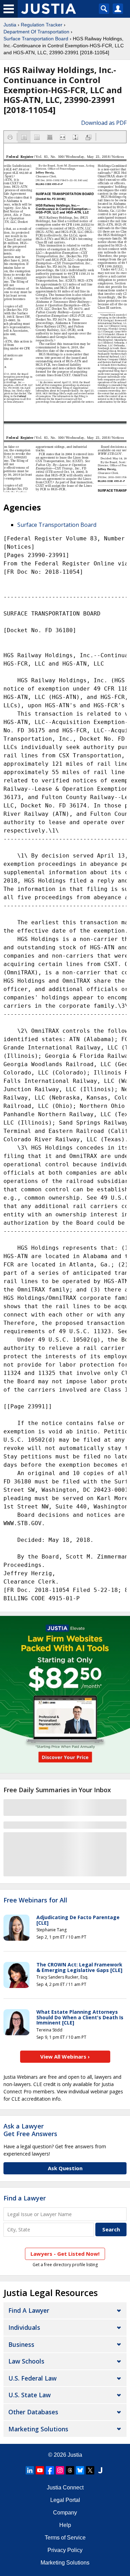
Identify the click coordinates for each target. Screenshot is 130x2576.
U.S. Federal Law (32, 2378)
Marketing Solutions (38, 2429)
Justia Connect (65, 2488)
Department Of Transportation (36, 32)
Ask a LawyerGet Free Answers (30, 2130)
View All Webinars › (65, 2056)
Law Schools (26, 2361)
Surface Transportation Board (36, 39)
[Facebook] (50, 2470)
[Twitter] (90, 2470)
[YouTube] (40, 2470)
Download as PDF (104, 123)
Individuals (24, 2327)
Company (65, 2513)
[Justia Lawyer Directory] (100, 2470)
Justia (10, 25)
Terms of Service (65, 2538)
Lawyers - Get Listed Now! (65, 2254)
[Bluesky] (80, 2470)
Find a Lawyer (25, 2198)
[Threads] (70, 2470)
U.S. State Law (29, 2395)
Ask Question (65, 2168)
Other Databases (33, 2412)
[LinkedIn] (30, 2470)
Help (65, 2525)
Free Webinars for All (35, 1900)
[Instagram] (60, 2470)
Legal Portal (65, 2500)
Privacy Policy (65, 2550)
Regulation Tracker (42, 25)
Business (21, 2344)
